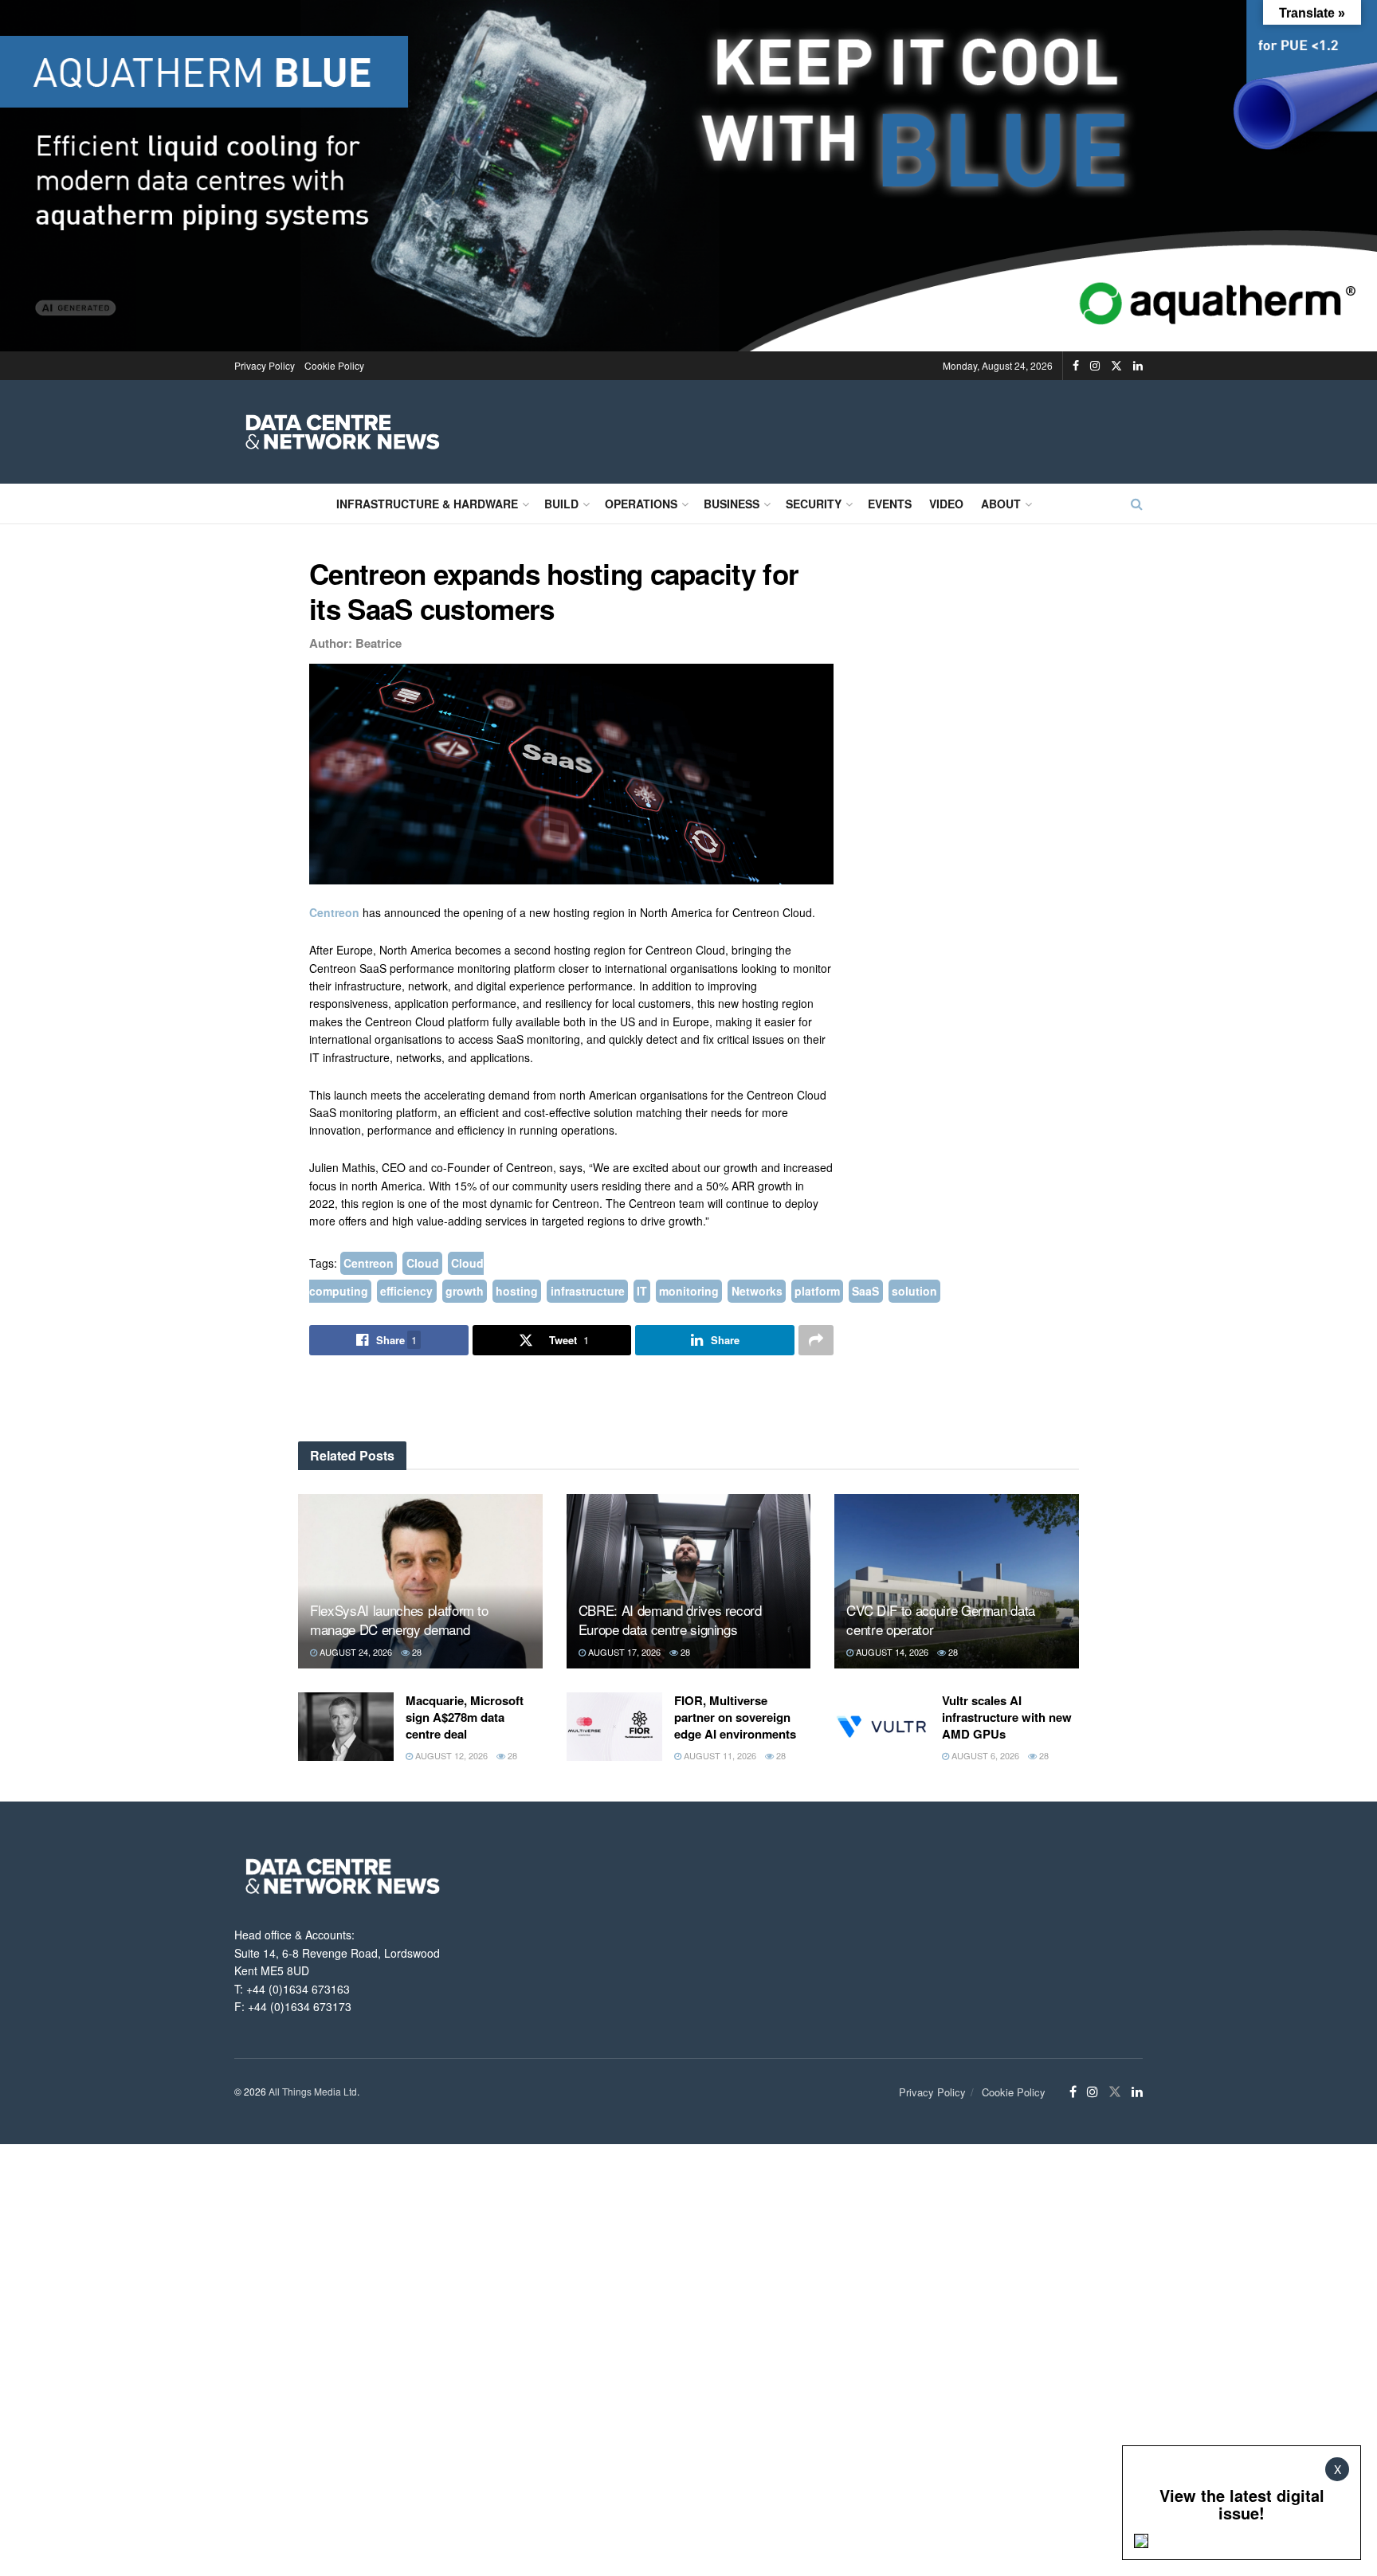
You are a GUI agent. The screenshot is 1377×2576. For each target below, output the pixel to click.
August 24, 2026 (355, 1652)
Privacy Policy (265, 365)
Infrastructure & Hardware (427, 504)
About (1001, 504)
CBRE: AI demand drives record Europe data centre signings (670, 1619)
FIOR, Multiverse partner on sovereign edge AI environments (735, 1717)
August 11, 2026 (719, 1755)
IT (642, 1291)
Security (814, 504)
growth (465, 1291)
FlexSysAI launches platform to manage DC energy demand (399, 1619)
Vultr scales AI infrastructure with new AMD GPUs (1007, 1717)
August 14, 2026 (891, 1652)
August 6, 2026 (984, 1755)
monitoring (689, 1291)
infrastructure (588, 1291)
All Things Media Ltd (313, 2091)
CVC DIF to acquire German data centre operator (941, 1619)
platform (817, 1291)
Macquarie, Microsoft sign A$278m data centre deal (465, 1717)
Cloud (423, 1263)
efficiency (406, 1291)
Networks (757, 1291)
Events (890, 504)
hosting (517, 1291)
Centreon (336, 912)
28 (416, 1652)
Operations (641, 504)
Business (732, 504)
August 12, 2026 (450, 1755)
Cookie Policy (334, 365)
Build (561, 504)
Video (946, 504)
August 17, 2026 (623, 1652)
